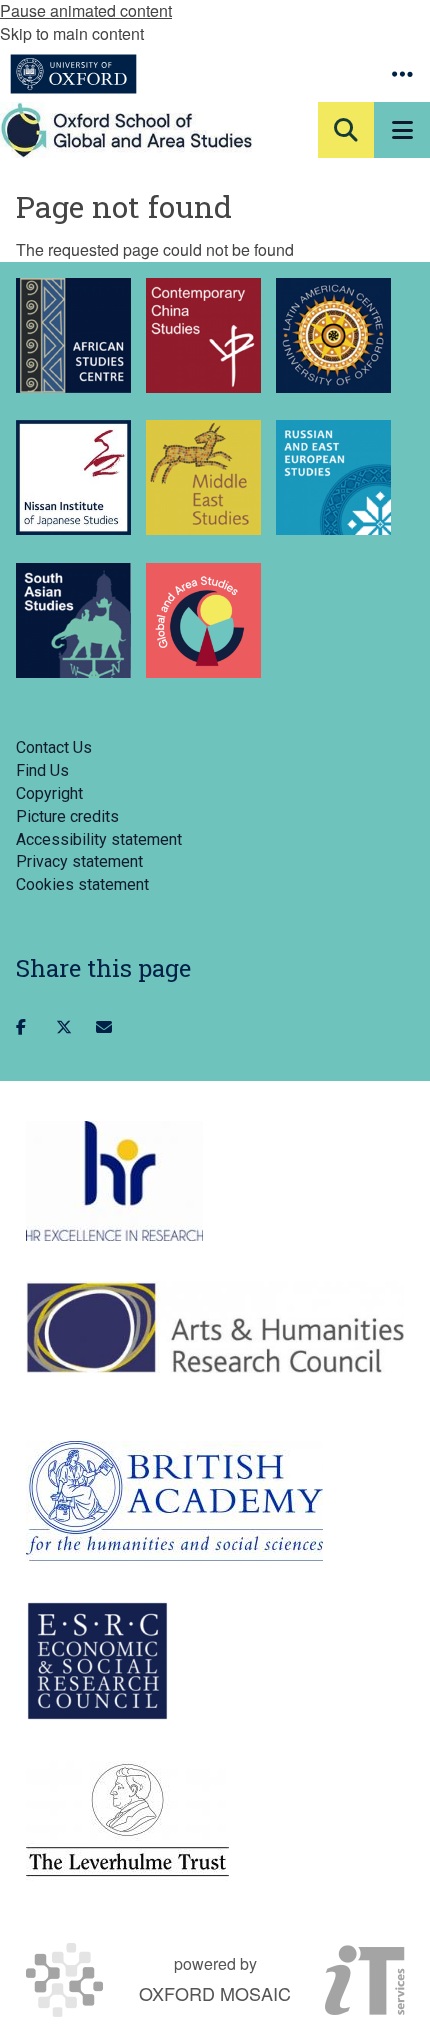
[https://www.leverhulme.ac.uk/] (127, 1821)
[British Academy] (174, 1501)
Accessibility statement (99, 839)
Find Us (42, 770)
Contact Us (54, 747)
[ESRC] (97, 1661)
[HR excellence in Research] (114, 1181)
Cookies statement (82, 884)
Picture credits (67, 816)
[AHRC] (215, 1326)
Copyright (49, 793)
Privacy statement (79, 861)
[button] (402, 74)
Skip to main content (72, 33)
